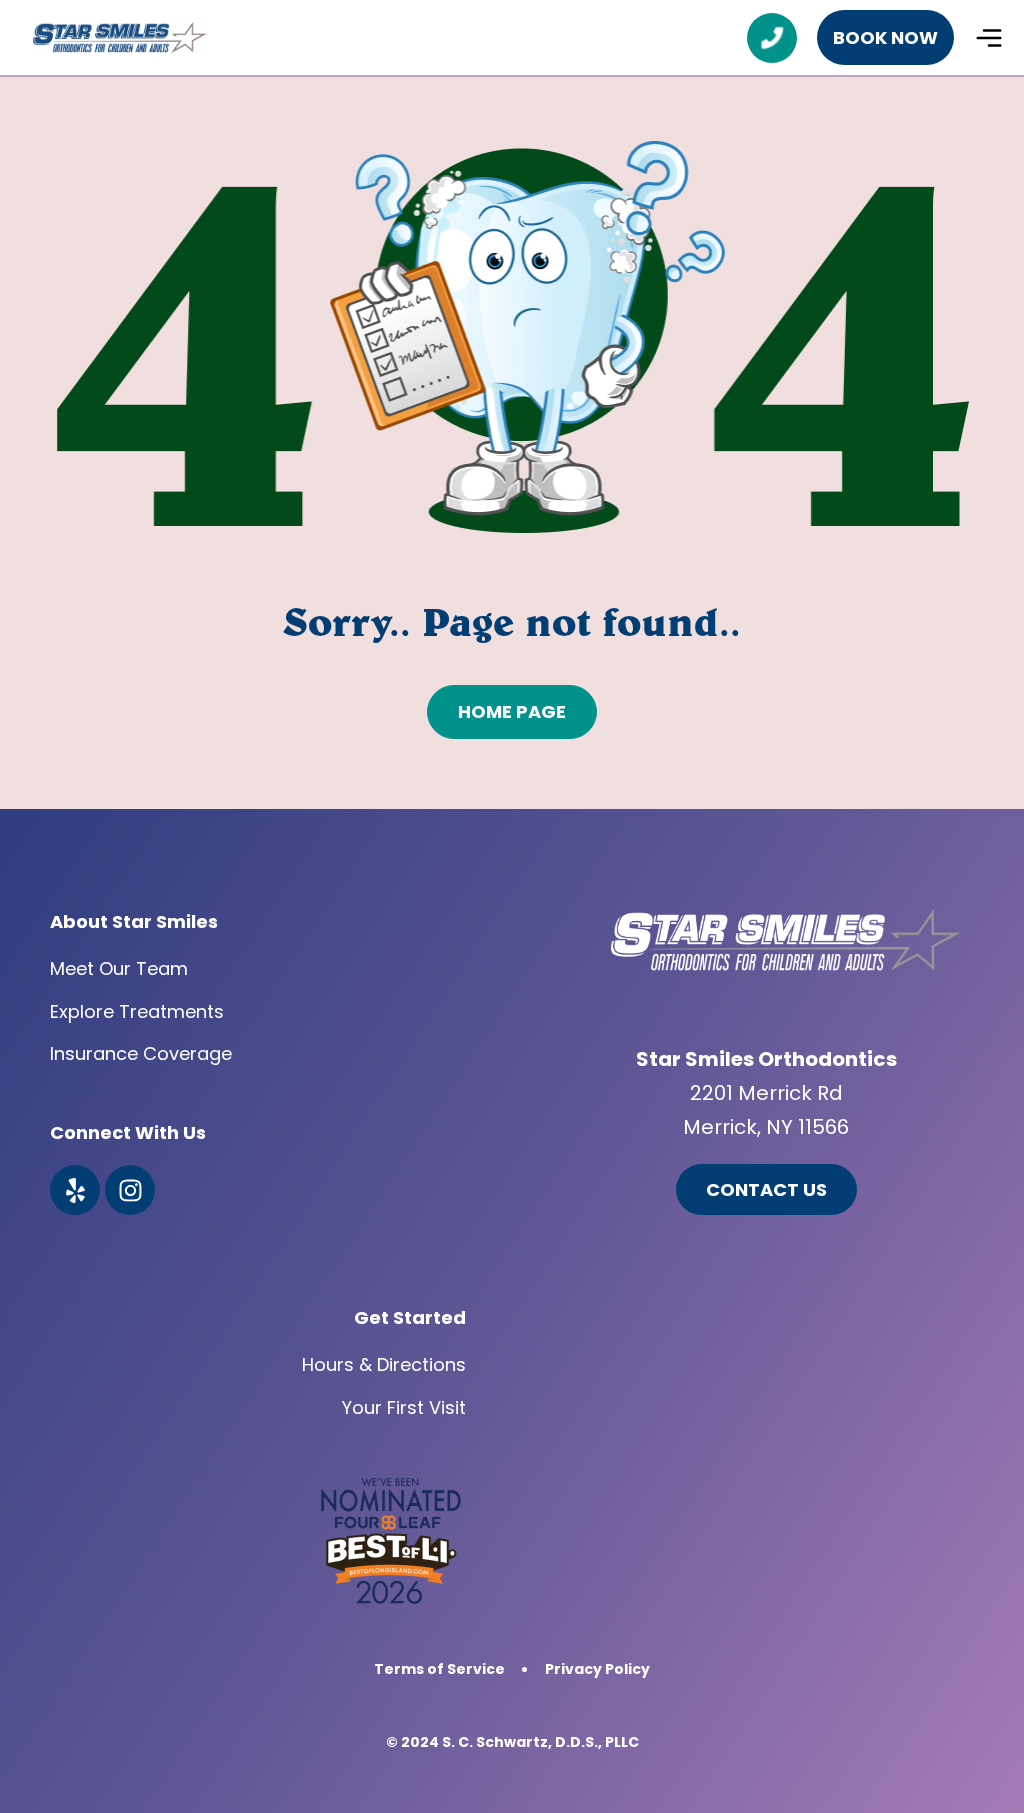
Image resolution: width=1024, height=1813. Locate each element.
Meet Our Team (119, 968)
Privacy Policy (597, 1669)
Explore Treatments (137, 1011)
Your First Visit (404, 1407)
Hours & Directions (384, 1364)
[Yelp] (75, 1190)
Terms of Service (439, 1669)
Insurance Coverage (141, 1053)
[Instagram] (130, 1190)
